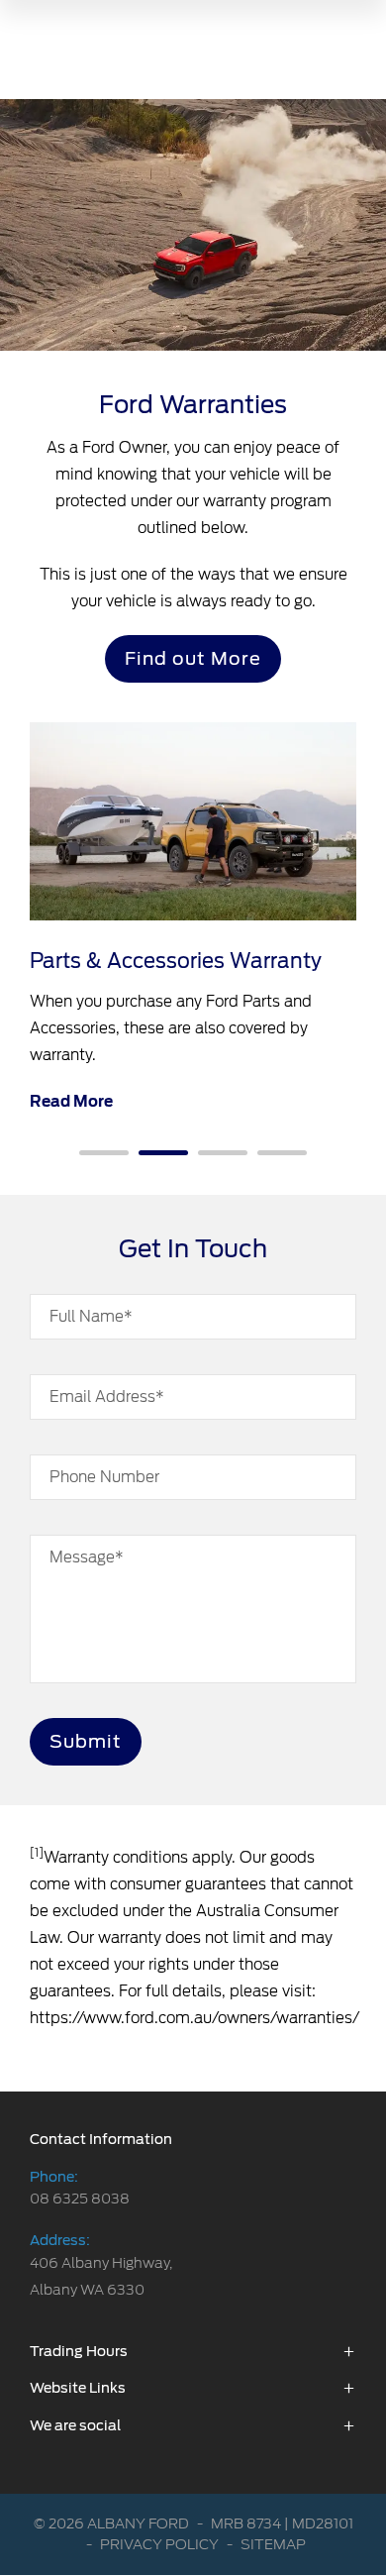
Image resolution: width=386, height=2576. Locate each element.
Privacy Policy (159, 2544)
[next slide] (327, 953)
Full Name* (91, 1317)
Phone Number (104, 1477)
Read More (71, 1102)
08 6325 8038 (80, 2199)
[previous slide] (74, 938)
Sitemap (273, 2544)
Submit (86, 1741)
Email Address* (107, 1397)
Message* (87, 1557)
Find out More (193, 658)
